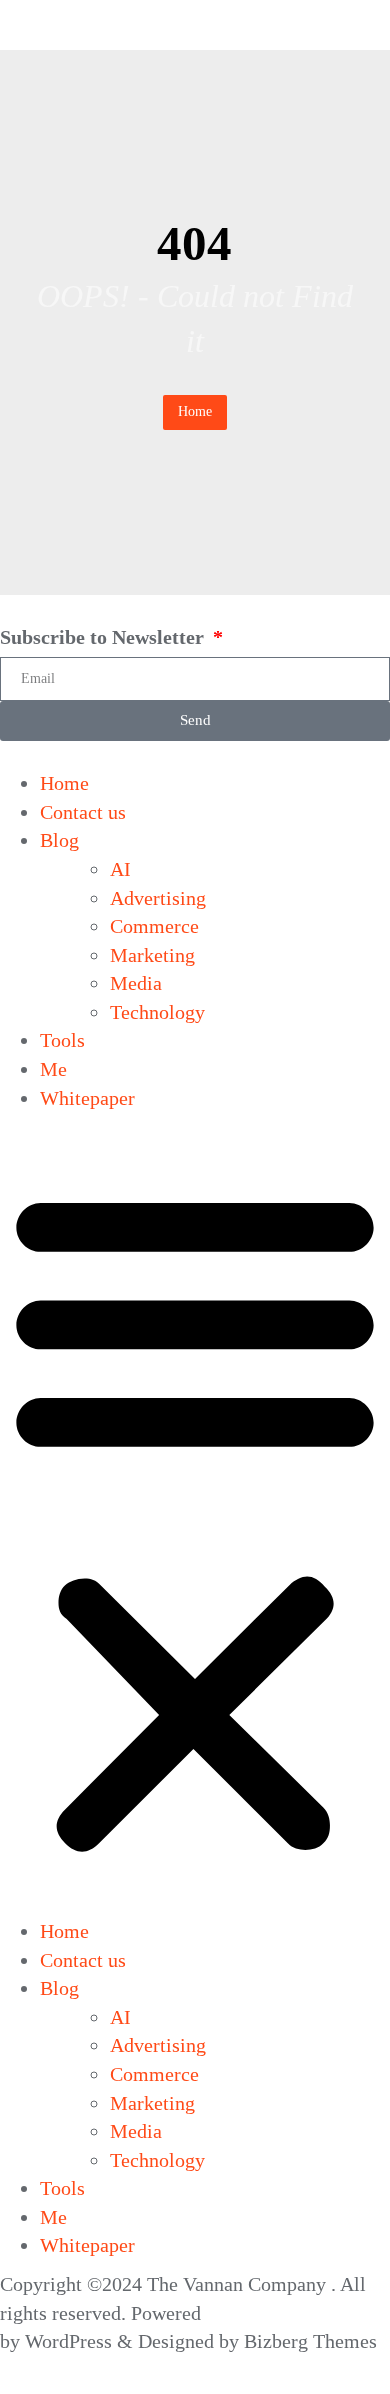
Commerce (154, 926)
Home (195, 411)
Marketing (152, 955)
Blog (59, 840)
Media (136, 983)
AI (120, 869)
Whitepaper (87, 1098)
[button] (195, 1519)
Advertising (158, 898)
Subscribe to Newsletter (104, 637)
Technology (157, 1012)
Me (53, 1069)
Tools (62, 1040)
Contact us (83, 812)
